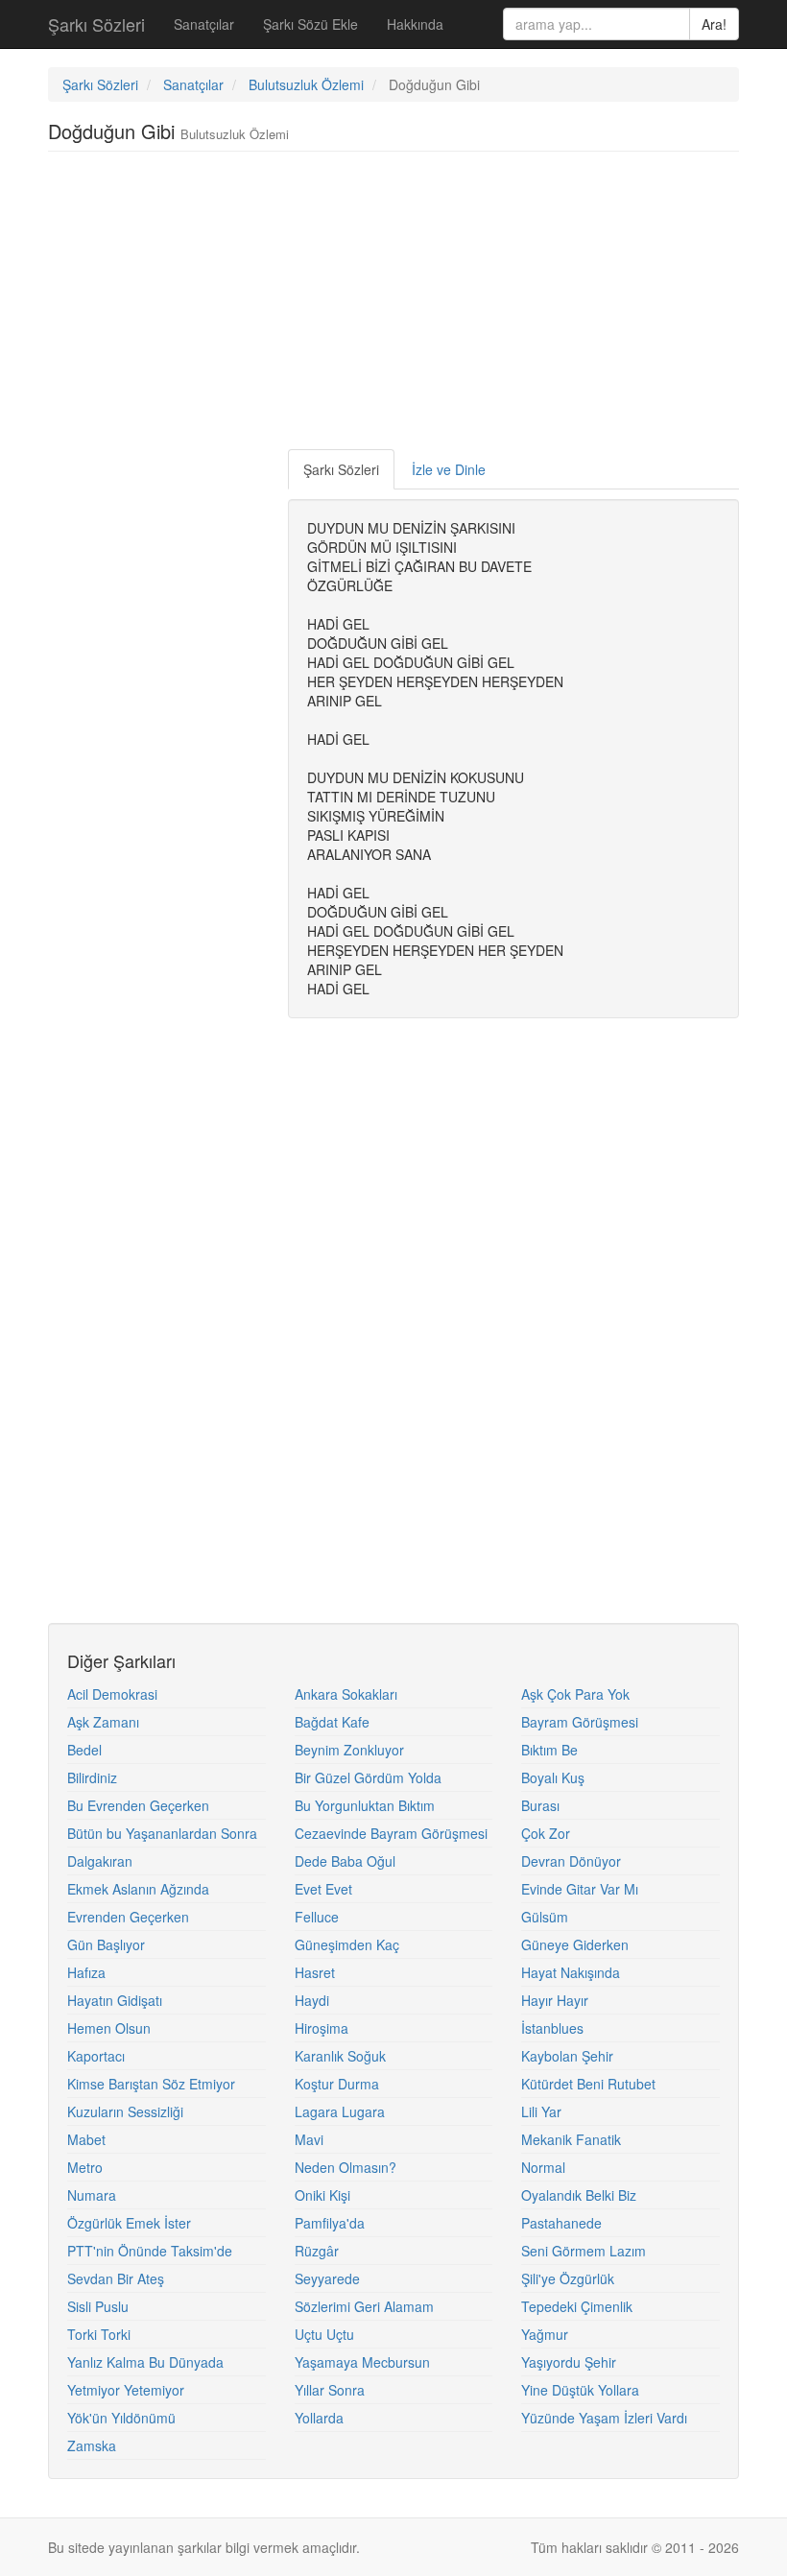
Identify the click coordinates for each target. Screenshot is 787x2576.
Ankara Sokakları (346, 1694)
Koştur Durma (337, 2084)
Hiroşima (322, 2028)
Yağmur (545, 2334)
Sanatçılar (204, 24)
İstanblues (552, 2028)
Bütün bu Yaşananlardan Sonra (162, 1833)
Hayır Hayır (555, 2000)
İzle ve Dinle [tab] (449, 469)
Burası (540, 1805)
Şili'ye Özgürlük (568, 2278)
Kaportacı (96, 2056)
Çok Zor (546, 1833)
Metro (85, 2167)
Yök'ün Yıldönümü (121, 2418)
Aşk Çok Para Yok (575, 1694)
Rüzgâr (317, 2251)
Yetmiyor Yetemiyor (126, 2390)
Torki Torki (99, 2334)
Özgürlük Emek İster (129, 2223)
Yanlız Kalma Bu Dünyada (145, 2362)
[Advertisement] (397, 305)
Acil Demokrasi (112, 1694)
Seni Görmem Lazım (584, 2251)
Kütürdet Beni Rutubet (588, 2084)
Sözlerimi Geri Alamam (364, 2306)
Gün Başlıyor (106, 1944)
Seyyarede (327, 2278)
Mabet (86, 2139)
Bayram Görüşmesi (580, 1722)
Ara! (714, 24)
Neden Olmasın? (346, 2167)
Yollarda (319, 2418)
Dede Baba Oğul (345, 1861)
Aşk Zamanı (103, 1722)
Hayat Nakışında (571, 1972)
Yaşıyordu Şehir (569, 2362)
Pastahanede (561, 2223)
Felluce (317, 1917)
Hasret (315, 1972)
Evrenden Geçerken (128, 1917)
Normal (543, 2167)
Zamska (92, 2445)
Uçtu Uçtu (324, 2334)
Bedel (84, 1750)
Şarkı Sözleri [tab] (341, 469)
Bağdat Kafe (332, 1722)
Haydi (312, 2000)
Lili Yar (541, 2111)
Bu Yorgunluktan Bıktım (365, 1805)
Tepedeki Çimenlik (577, 2306)
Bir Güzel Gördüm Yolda (368, 1777)
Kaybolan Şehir (567, 2056)
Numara (92, 2195)
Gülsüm (545, 1917)
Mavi (309, 2139)
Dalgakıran (100, 1861)
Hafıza (86, 1972)
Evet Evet (323, 1889)
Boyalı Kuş (553, 1777)
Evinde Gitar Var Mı (580, 1889)
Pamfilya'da (330, 2223)
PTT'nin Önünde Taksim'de (150, 2251)
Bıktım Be (549, 1750)
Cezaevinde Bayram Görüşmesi (391, 1833)
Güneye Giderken (575, 1944)
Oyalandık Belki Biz (579, 2195)
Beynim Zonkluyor (349, 1750)
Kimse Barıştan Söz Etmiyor (151, 2084)
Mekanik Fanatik (571, 2139)
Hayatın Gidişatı (115, 2000)
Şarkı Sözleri (96, 24)
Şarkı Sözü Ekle (310, 24)
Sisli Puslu (98, 2306)
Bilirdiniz (92, 1777)
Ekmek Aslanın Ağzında (138, 1889)
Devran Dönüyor (571, 1861)
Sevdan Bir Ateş (116, 2278)
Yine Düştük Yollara (580, 2390)
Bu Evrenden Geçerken (138, 1805)
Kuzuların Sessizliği (125, 2111)
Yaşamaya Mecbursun (362, 2362)
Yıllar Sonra (330, 2390)
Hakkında (415, 24)
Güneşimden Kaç (347, 1944)
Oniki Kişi (322, 2195)
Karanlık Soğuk (340, 2056)
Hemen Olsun (109, 2028)
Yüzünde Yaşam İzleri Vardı (604, 2418)
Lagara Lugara (340, 2111)
